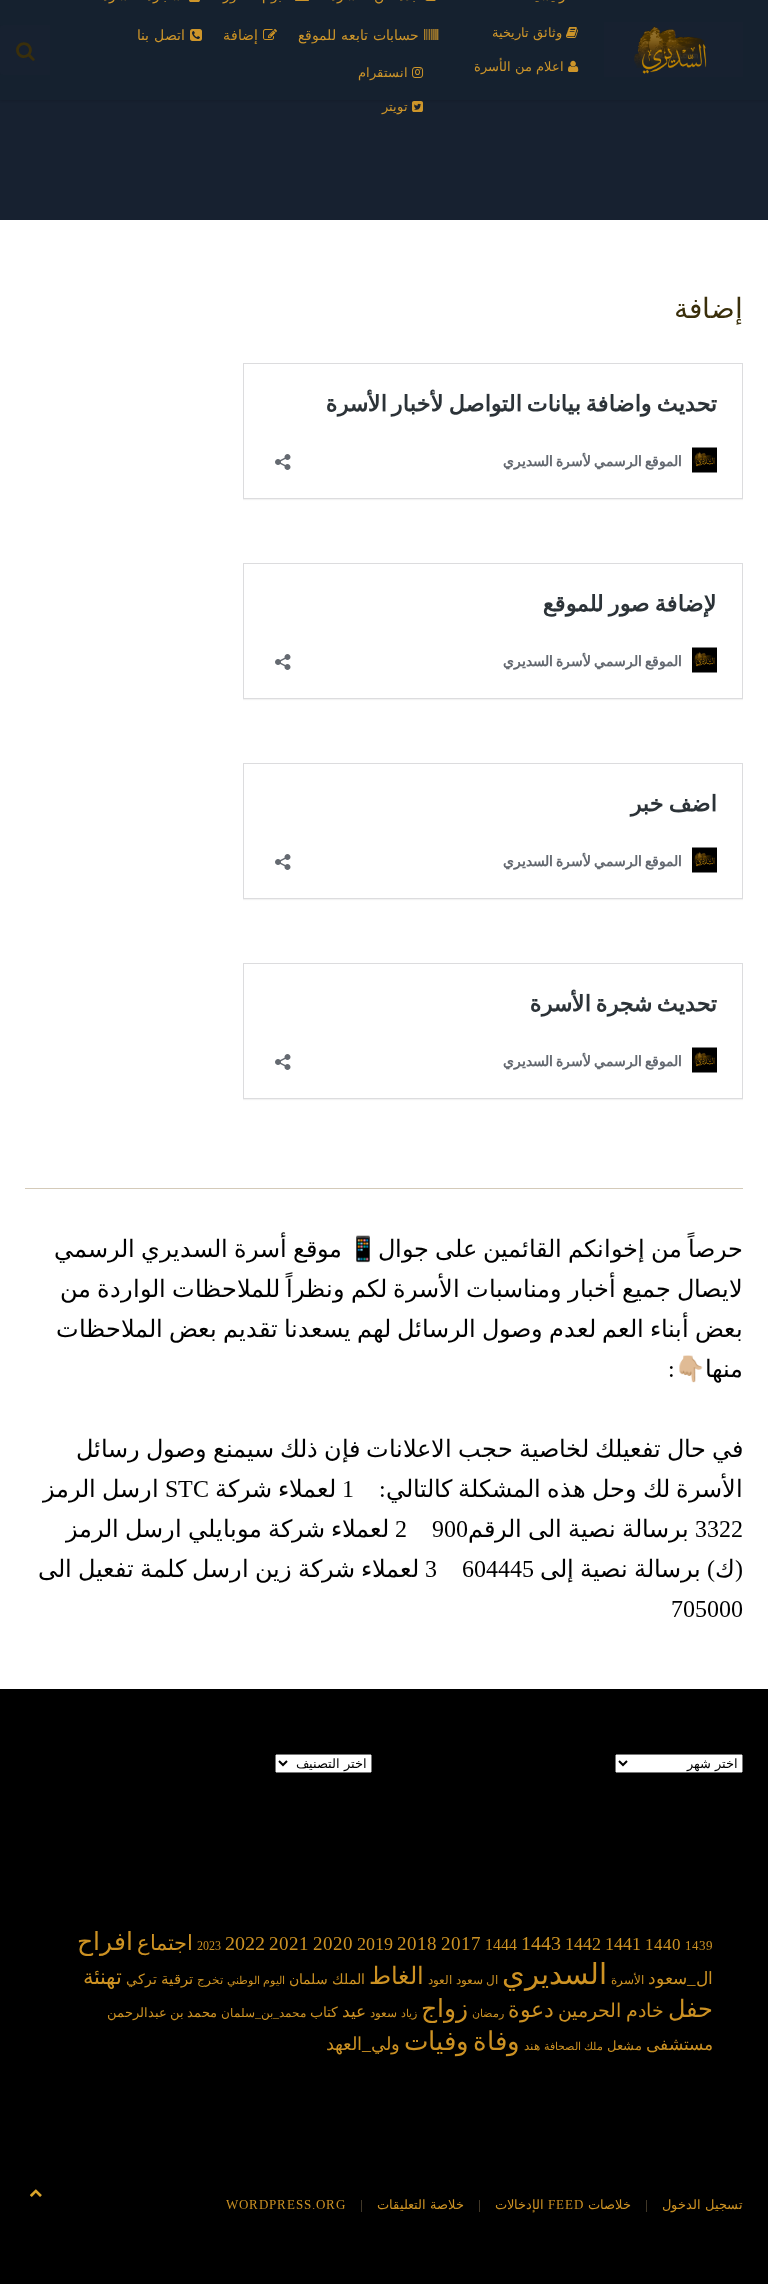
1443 (541, 1943)
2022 (245, 1943)
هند (532, 2046)
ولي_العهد (363, 2044)
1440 (663, 1944)
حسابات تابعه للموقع (361, 35)
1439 (699, 1945)
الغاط (396, 1976)
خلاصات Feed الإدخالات (563, 2204)
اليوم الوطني (256, 1980)
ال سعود (477, 1980)
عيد (354, 2011)
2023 (209, 1946)
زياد (409, 2013)
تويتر (397, 106)
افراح (105, 1941)
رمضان (488, 2013)
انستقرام (385, 72)
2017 (461, 1943)
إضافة (243, 35)
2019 (375, 1944)
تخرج (210, 1980)
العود (440, 1980)
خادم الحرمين (611, 2010)
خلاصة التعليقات (420, 2204)
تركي (141, 1979)
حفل (690, 2008)
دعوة (531, 2009)
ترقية (177, 1979)
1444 (501, 1944)
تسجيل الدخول (702, 2204)
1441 (623, 1944)
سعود (383, 2013)
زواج (444, 2008)
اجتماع (165, 1943)
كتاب (324, 2012)
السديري (554, 1974)
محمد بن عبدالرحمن (162, 2012)
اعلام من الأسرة (521, 66)
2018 (417, 1943)
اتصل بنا (163, 35)
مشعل (624, 2045)
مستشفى (679, 2044)
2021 (289, 1943)
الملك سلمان (327, 1979)
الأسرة (627, 1980)
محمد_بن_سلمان (263, 2013)
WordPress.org (286, 2204)
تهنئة (102, 1977)
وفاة (496, 2041)
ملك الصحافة (573, 2046)
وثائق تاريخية (529, 32)
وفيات (436, 2041)
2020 (333, 1943)
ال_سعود (680, 1978)
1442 (583, 1944)
